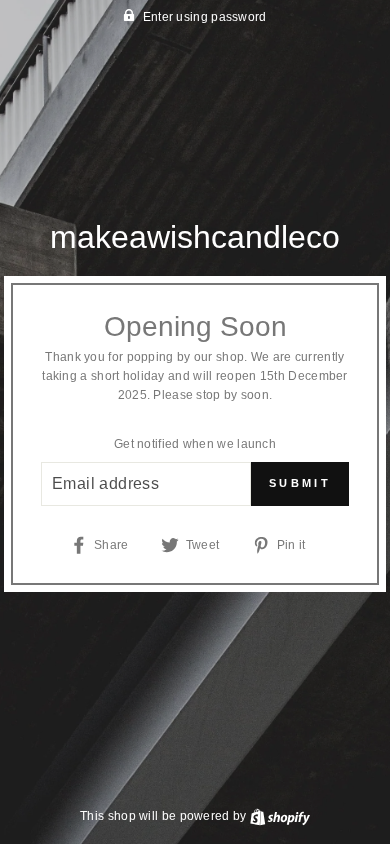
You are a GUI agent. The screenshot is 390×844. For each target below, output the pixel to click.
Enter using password (205, 17)
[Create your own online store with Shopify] (280, 816)
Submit (300, 483)
